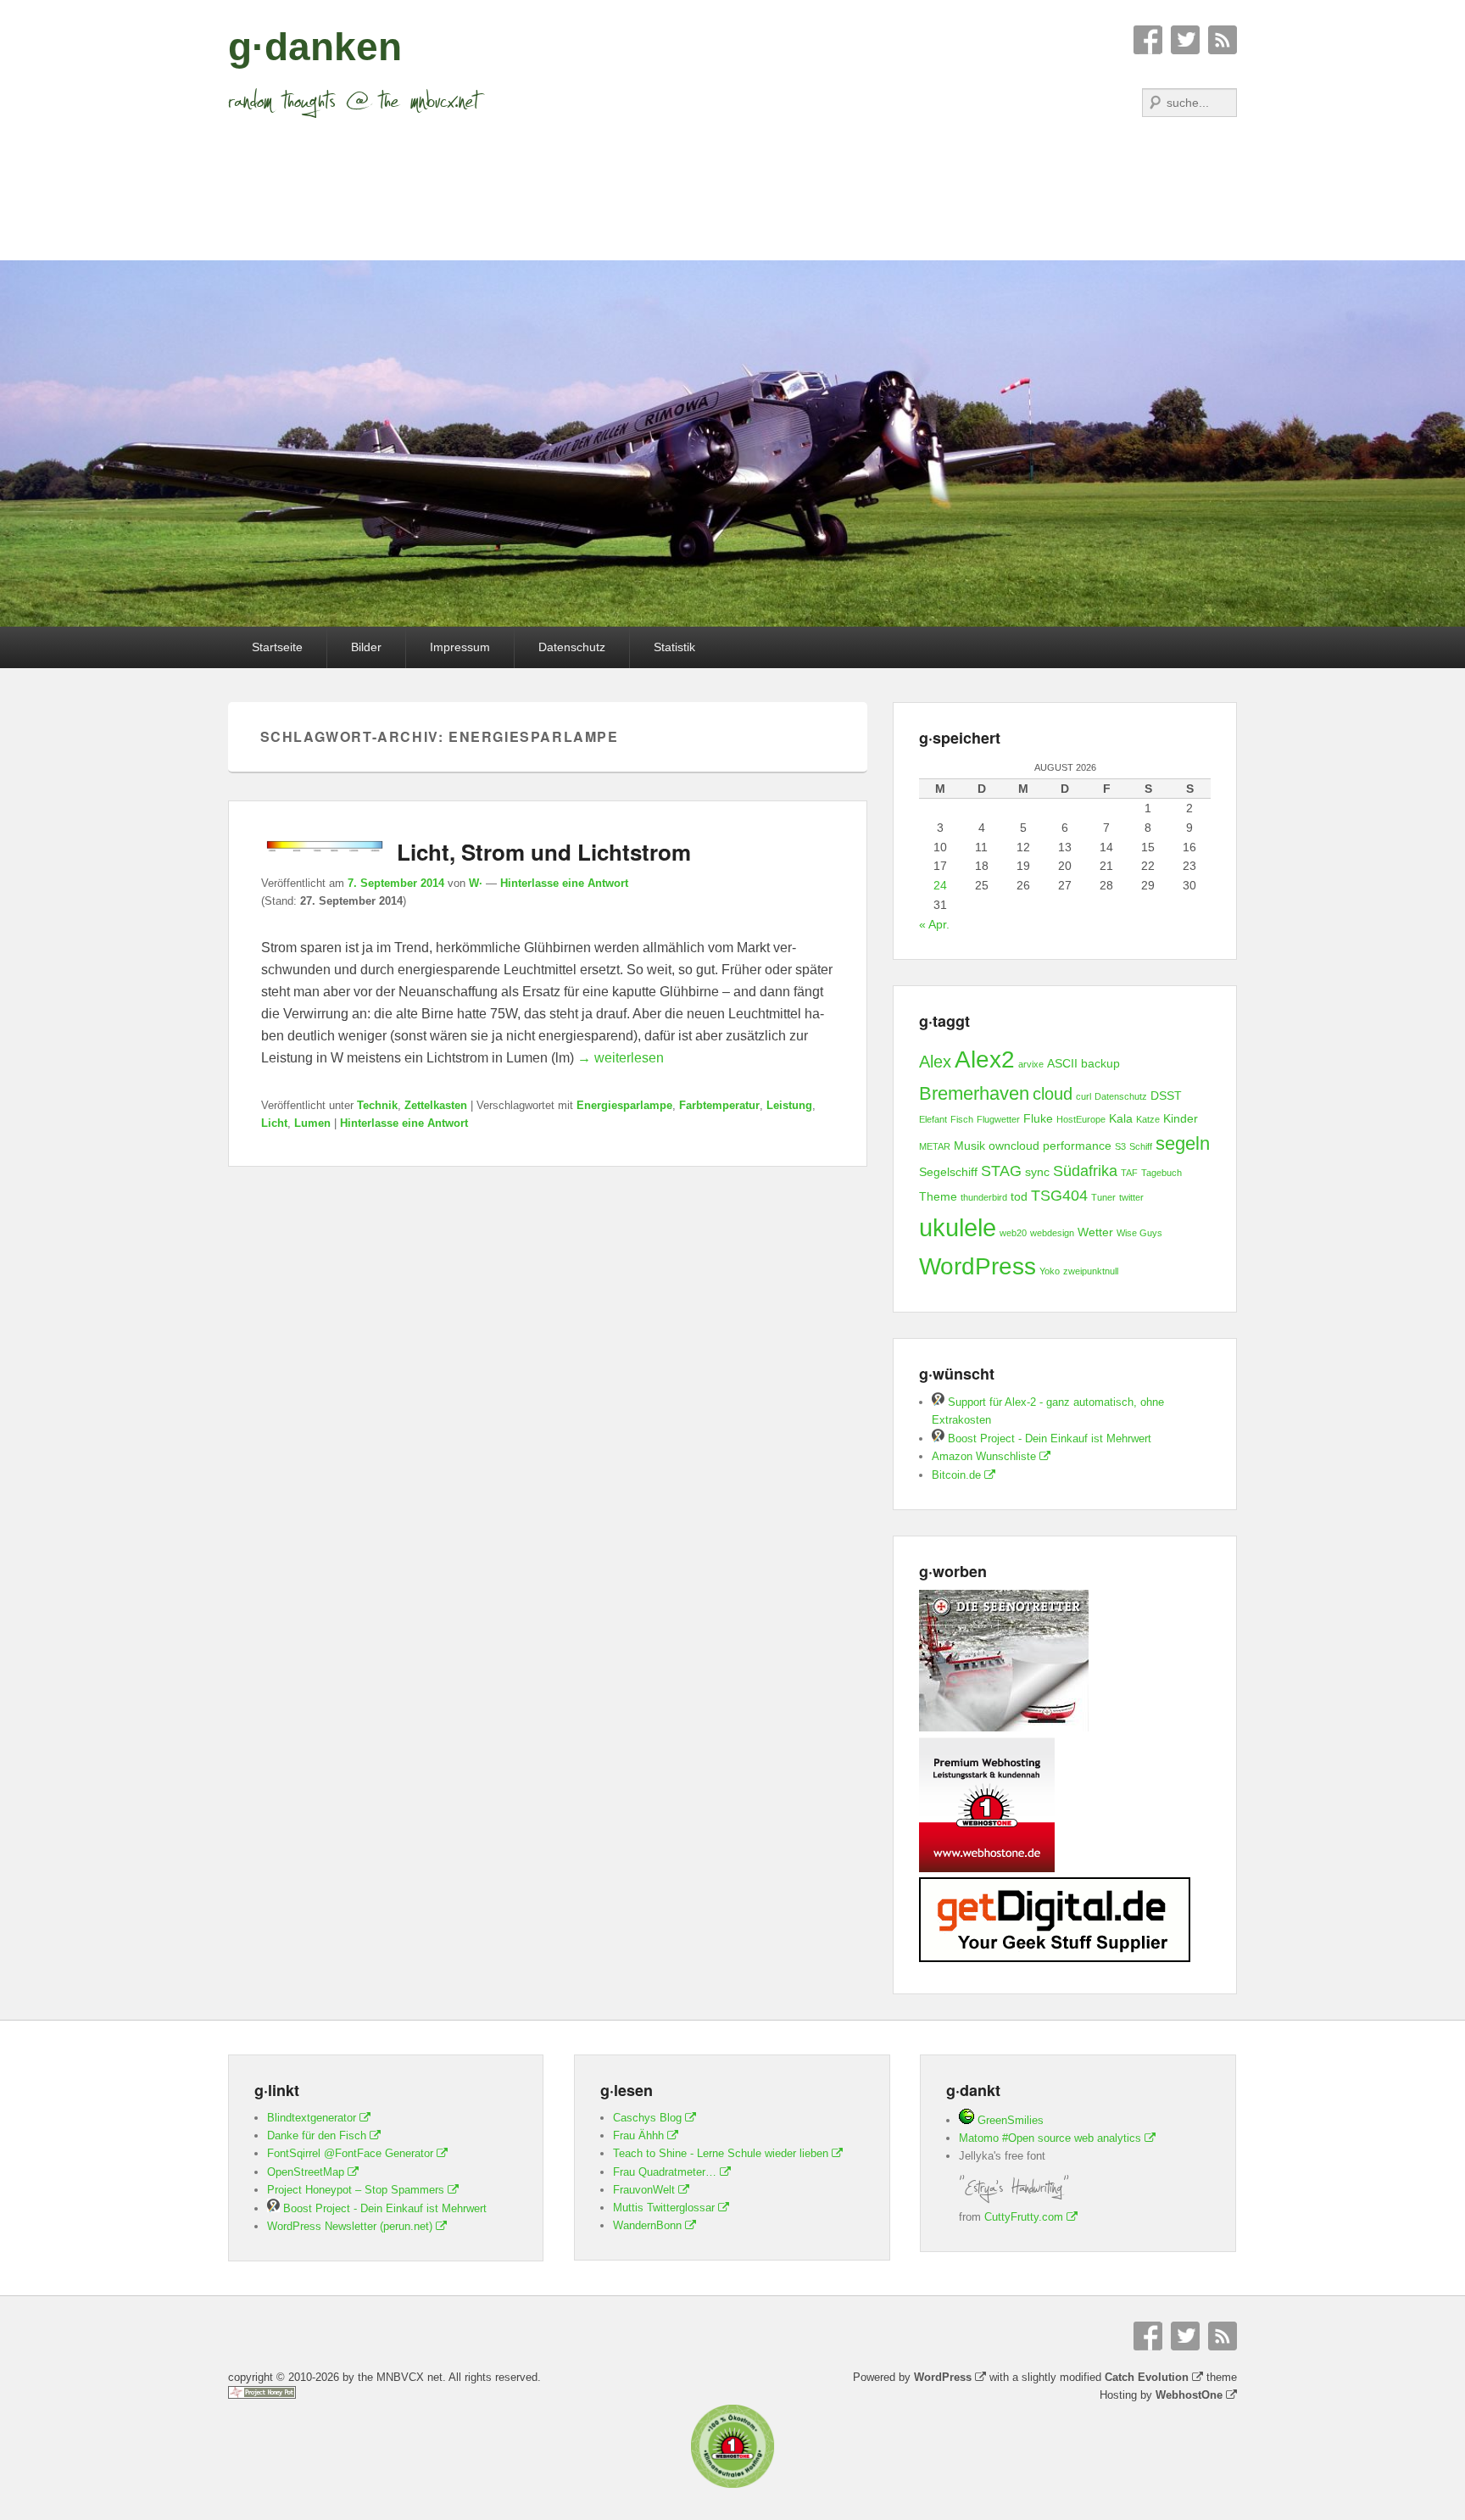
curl (1083, 1096)
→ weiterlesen (621, 1058)
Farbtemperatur (719, 1105)
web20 (1013, 1233)
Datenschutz (572, 647)
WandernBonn (647, 2225)
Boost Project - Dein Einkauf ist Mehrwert (1048, 1438)
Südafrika (1085, 1171)
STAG (1001, 1171)
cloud (1053, 1094)
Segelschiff (948, 1172)
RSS (1223, 40)
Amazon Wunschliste (984, 1456)
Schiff (1141, 1146)
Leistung (789, 1105)
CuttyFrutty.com (1024, 2217)
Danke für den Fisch (317, 2135)
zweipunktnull (1091, 1271)
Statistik (674, 647)
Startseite (277, 647)
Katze (1148, 1119)
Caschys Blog (647, 2118)
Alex (935, 1062)
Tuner (1103, 1197)
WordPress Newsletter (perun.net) (350, 2226)
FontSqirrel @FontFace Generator (350, 2153)
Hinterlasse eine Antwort (564, 883)
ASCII (1062, 1063)
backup (1100, 1063)
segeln (1183, 1143)
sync (1037, 1172)
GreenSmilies (1009, 2120)
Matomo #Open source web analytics (1050, 2138)
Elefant (933, 1119)
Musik (969, 1146)
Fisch (962, 1119)
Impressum (460, 647)
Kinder (1181, 1118)
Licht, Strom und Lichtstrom (544, 852)
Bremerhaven (974, 1093)
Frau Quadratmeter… (665, 2172)
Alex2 (985, 1059)
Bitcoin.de (956, 1475)
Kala (1121, 1118)
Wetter (1095, 1232)
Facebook (1148, 40)
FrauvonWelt (644, 2190)
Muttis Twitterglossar (664, 2208)
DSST (1166, 1096)
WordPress (978, 1266)
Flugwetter (998, 1119)
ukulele (958, 1227)
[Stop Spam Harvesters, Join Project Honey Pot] (262, 2395)
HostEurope (1081, 1119)
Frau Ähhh (638, 2135)
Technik (377, 1105)
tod (1019, 1196)
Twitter (1185, 40)
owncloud (1014, 1146)
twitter (1131, 1197)
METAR (935, 1146)
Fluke (1038, 1118)
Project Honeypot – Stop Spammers (356, 2190)
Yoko (1050, 1271)
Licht (274, 1123)
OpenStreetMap (306, 2172)
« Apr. (934, 924)
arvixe (1031, 1064)
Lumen (312, 1123)
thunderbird (984, 1197)
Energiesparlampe (624, 1105)
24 (940, 885)
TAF (1129, 1173)
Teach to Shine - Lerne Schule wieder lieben (721, 2153)
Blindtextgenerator (312, 2118)
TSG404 (1059, 1196)
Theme (938, 1196)
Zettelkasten (436, 1105)
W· (476, 883)
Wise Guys (1139, 1233)
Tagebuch (1161, 1173)
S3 (1120, 1146)
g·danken (315, 47)
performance (1077, 1146)
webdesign (1052, 1233)
